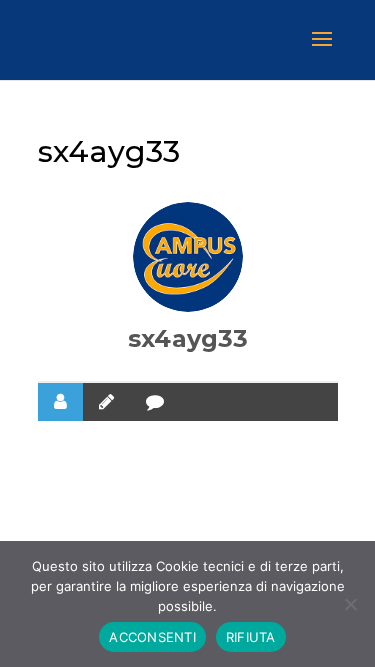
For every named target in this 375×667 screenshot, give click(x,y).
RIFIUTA (251, 637)
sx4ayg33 (188, 338)
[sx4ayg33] (188, 257)
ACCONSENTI (152, 637)
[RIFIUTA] (350, 604)
